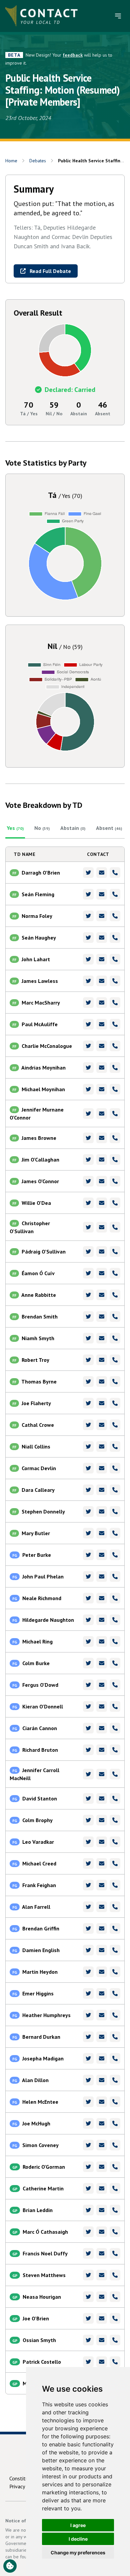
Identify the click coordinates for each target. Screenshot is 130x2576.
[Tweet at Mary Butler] (88, 1533)
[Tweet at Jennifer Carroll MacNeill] (88, 1774)
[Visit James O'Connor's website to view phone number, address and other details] (115, 1181)
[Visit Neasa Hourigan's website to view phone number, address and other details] (115, 2297)
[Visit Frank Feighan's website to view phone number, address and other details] (115, 1885)
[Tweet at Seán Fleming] (88, 894)
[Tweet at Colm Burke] (88, 1663)
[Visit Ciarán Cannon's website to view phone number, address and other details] (115, 1728)
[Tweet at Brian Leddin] (88, 2210)
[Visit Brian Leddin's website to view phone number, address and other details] (115, 2210)
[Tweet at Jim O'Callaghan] (88, 1160)
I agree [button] (78, 2525)
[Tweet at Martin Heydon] (88, 1972)
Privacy (17, 2486)
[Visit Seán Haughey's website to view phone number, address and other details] (115, 938)
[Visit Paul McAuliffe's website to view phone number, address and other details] (115, 1024)
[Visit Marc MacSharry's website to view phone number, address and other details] (115, 1003)
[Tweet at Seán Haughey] (88, 938)
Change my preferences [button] (78, 2553)
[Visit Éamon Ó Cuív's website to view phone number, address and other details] (115, 1273)
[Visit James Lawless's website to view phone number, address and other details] (115, 981)
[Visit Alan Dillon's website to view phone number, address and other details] (115, 2080)
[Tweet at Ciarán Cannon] (88, 1728)
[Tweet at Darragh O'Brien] (88, 873)
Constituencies (26, 2478)
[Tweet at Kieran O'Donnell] (88, 1706)
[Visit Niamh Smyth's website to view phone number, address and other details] (115, 1338)
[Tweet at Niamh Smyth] (88, 1338)
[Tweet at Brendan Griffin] (88, 1928)
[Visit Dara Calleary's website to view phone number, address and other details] (115, 1490)
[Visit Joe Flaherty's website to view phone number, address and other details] (115, 1403)
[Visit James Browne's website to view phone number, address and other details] (115, 1138)
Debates (38, 161)
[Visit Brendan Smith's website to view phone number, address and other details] (115, 1316)
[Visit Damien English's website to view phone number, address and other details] (115, 1950)
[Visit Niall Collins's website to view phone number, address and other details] (115, 1446)
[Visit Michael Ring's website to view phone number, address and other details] (115, 1641)
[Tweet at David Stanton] (88, 1798)
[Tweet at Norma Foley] (88, 916)
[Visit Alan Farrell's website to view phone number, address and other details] (115, 1907)
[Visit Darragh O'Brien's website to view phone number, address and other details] (115, 873)
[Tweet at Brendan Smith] (88, 1316)
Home (11, 161)
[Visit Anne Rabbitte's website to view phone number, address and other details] (115, 1295)
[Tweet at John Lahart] (88, 959)
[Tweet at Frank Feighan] (88, 1885)
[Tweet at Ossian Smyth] (88, 2340)
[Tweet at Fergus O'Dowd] (88, 1685)
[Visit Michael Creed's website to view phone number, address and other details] (115, 1863)
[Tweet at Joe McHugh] (88, 2123)
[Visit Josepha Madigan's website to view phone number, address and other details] (115, 2058)
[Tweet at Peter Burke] (88, 1555)
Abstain (73, 828)
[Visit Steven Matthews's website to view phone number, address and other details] (115, 2275)
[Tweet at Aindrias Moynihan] (88, 1068)
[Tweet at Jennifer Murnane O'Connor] (88, 1114)
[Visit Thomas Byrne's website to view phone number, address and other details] (115, 1381)
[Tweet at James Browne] (88, 1138)
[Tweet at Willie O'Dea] (88, 1203)
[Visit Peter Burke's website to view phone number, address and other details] (115, 1555)
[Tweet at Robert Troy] (88, 1360)
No (42, 828)
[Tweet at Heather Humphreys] (88, 2015)
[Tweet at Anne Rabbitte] (88, 1295)
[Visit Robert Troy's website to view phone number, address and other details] (115, 1360)
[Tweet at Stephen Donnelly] (88, 1511)
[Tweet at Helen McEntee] (88, 2102)
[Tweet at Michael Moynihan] (88, 1089)
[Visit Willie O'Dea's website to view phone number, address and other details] (115, 1203)
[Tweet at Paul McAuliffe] (88, 1024)
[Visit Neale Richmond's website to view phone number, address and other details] (115, 1598)
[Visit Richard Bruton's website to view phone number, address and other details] (115, 1750)
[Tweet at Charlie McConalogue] (88, 1046)
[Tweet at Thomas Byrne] (88, 1381)
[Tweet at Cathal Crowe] (88, 1425)
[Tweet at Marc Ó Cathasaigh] (88, 2232)
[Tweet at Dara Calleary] (88, 1490)
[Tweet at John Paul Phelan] (88, 1576)
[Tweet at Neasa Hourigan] (88, 2297)
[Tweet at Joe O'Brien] (88, 2318)
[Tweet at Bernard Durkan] (88, 2037)
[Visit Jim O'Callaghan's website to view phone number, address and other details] (115, 1160)
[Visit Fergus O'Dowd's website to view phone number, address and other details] (115, 1685)
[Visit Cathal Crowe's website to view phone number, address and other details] (115, 1425)
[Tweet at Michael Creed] (88, 1863)
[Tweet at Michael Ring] (88, 1641)
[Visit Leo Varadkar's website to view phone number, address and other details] (115, 1842)
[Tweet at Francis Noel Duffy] (88, 2253)
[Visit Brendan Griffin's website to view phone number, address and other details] (115, 1928)
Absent (109, 828)
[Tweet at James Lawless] (88, 981)
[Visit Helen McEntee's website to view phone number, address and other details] (115, 2102)
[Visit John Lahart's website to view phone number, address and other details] (115, 959)
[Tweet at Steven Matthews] (88, 2275)
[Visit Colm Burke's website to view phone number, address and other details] (115, 1663)
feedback (73, 55)
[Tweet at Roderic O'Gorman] (88, 2167)
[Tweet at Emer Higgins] (88, 1993)
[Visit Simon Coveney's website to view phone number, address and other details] (115, 2145)
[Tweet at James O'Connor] (88, 1181)
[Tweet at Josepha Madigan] (88, 2058)
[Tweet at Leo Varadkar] (88, 1842)
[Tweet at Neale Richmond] (88, 1598)
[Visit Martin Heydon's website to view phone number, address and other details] (115, 1972)
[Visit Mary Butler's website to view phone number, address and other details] (115, 1533)
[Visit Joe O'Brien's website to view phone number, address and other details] (115, 2318)
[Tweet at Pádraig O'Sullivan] (88, 1252)
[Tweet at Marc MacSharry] (88, 1003)
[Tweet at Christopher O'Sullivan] (88, 1227)
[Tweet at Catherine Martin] (88, 2188)
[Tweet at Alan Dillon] (88, 2080)
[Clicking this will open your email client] (102, 873)
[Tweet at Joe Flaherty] (88, 1403)
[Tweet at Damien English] (88, 1950)
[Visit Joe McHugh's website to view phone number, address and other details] (115, 2123)
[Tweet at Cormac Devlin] (88, 1468)
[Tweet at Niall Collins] (88, 1446)
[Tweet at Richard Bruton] (88, 1750)
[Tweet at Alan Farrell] (88, 1907)
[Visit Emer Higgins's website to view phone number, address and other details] (115, 1993)
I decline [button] (78, 2539)
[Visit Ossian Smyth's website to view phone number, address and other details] (115, 2340)
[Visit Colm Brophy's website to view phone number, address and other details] (115, 1820)
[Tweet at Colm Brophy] (88, 1820)
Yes (15, 828)
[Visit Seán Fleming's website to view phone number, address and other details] (115, 894)
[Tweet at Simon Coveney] (88, 2145)
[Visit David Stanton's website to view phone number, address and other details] (115, 1798)
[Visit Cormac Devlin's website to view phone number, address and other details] (115, 1468)
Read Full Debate (50, 271)
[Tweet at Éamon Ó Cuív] (88, 1273)
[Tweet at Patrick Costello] (88, 2362)
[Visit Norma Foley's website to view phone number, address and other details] (115, 916)
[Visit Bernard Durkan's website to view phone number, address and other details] (115, 2037)
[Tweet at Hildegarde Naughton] (88, 1620)
